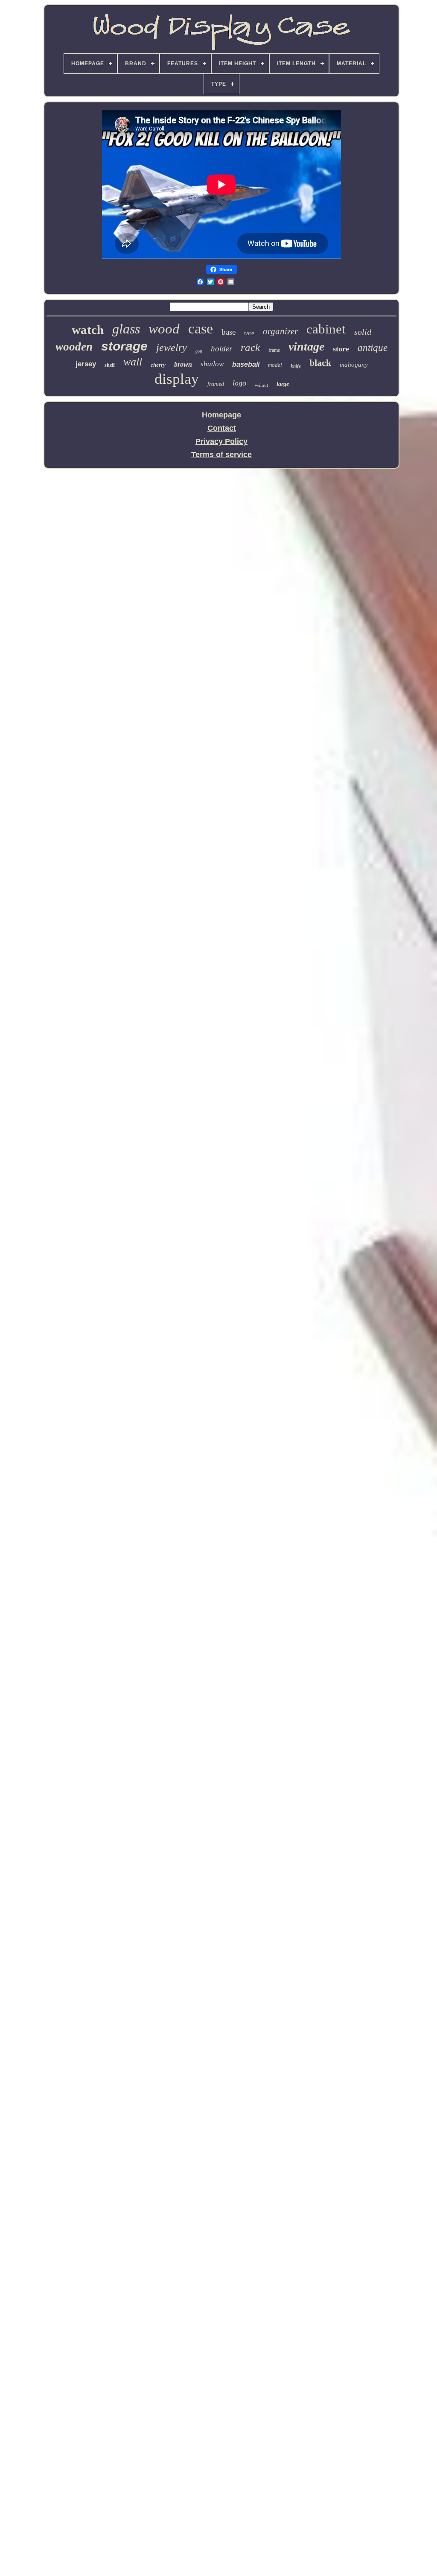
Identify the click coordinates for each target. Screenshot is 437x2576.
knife (296, 366)
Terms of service (221, 455)
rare (249, 333)
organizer (280, 331)
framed (216, 384)
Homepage (221, 415)
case (201, 329)
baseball (246, 364)
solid (363, 332)
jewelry (172, 348)
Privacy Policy (221, 441)
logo (239, 383)
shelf (110, 365)
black (320, 363)
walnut (261, 385)
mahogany (354, 365)
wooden (74, 347)
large (283, 384)
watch (88, 330)
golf (199, 351)
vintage (306, 346)
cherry (158, 365)
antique (373, 348)
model (275, 365)
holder (221, 349)
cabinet (326, 329)
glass (126, 329)
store (341, 349)
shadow (212, 364)
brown (183, 364)
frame (274, 350)
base (229, 332)
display (177, 379)
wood (164, 329)
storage (124, 346)
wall (133, 362)
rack (250, 347)
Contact (222, 428)
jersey (86, 364)
